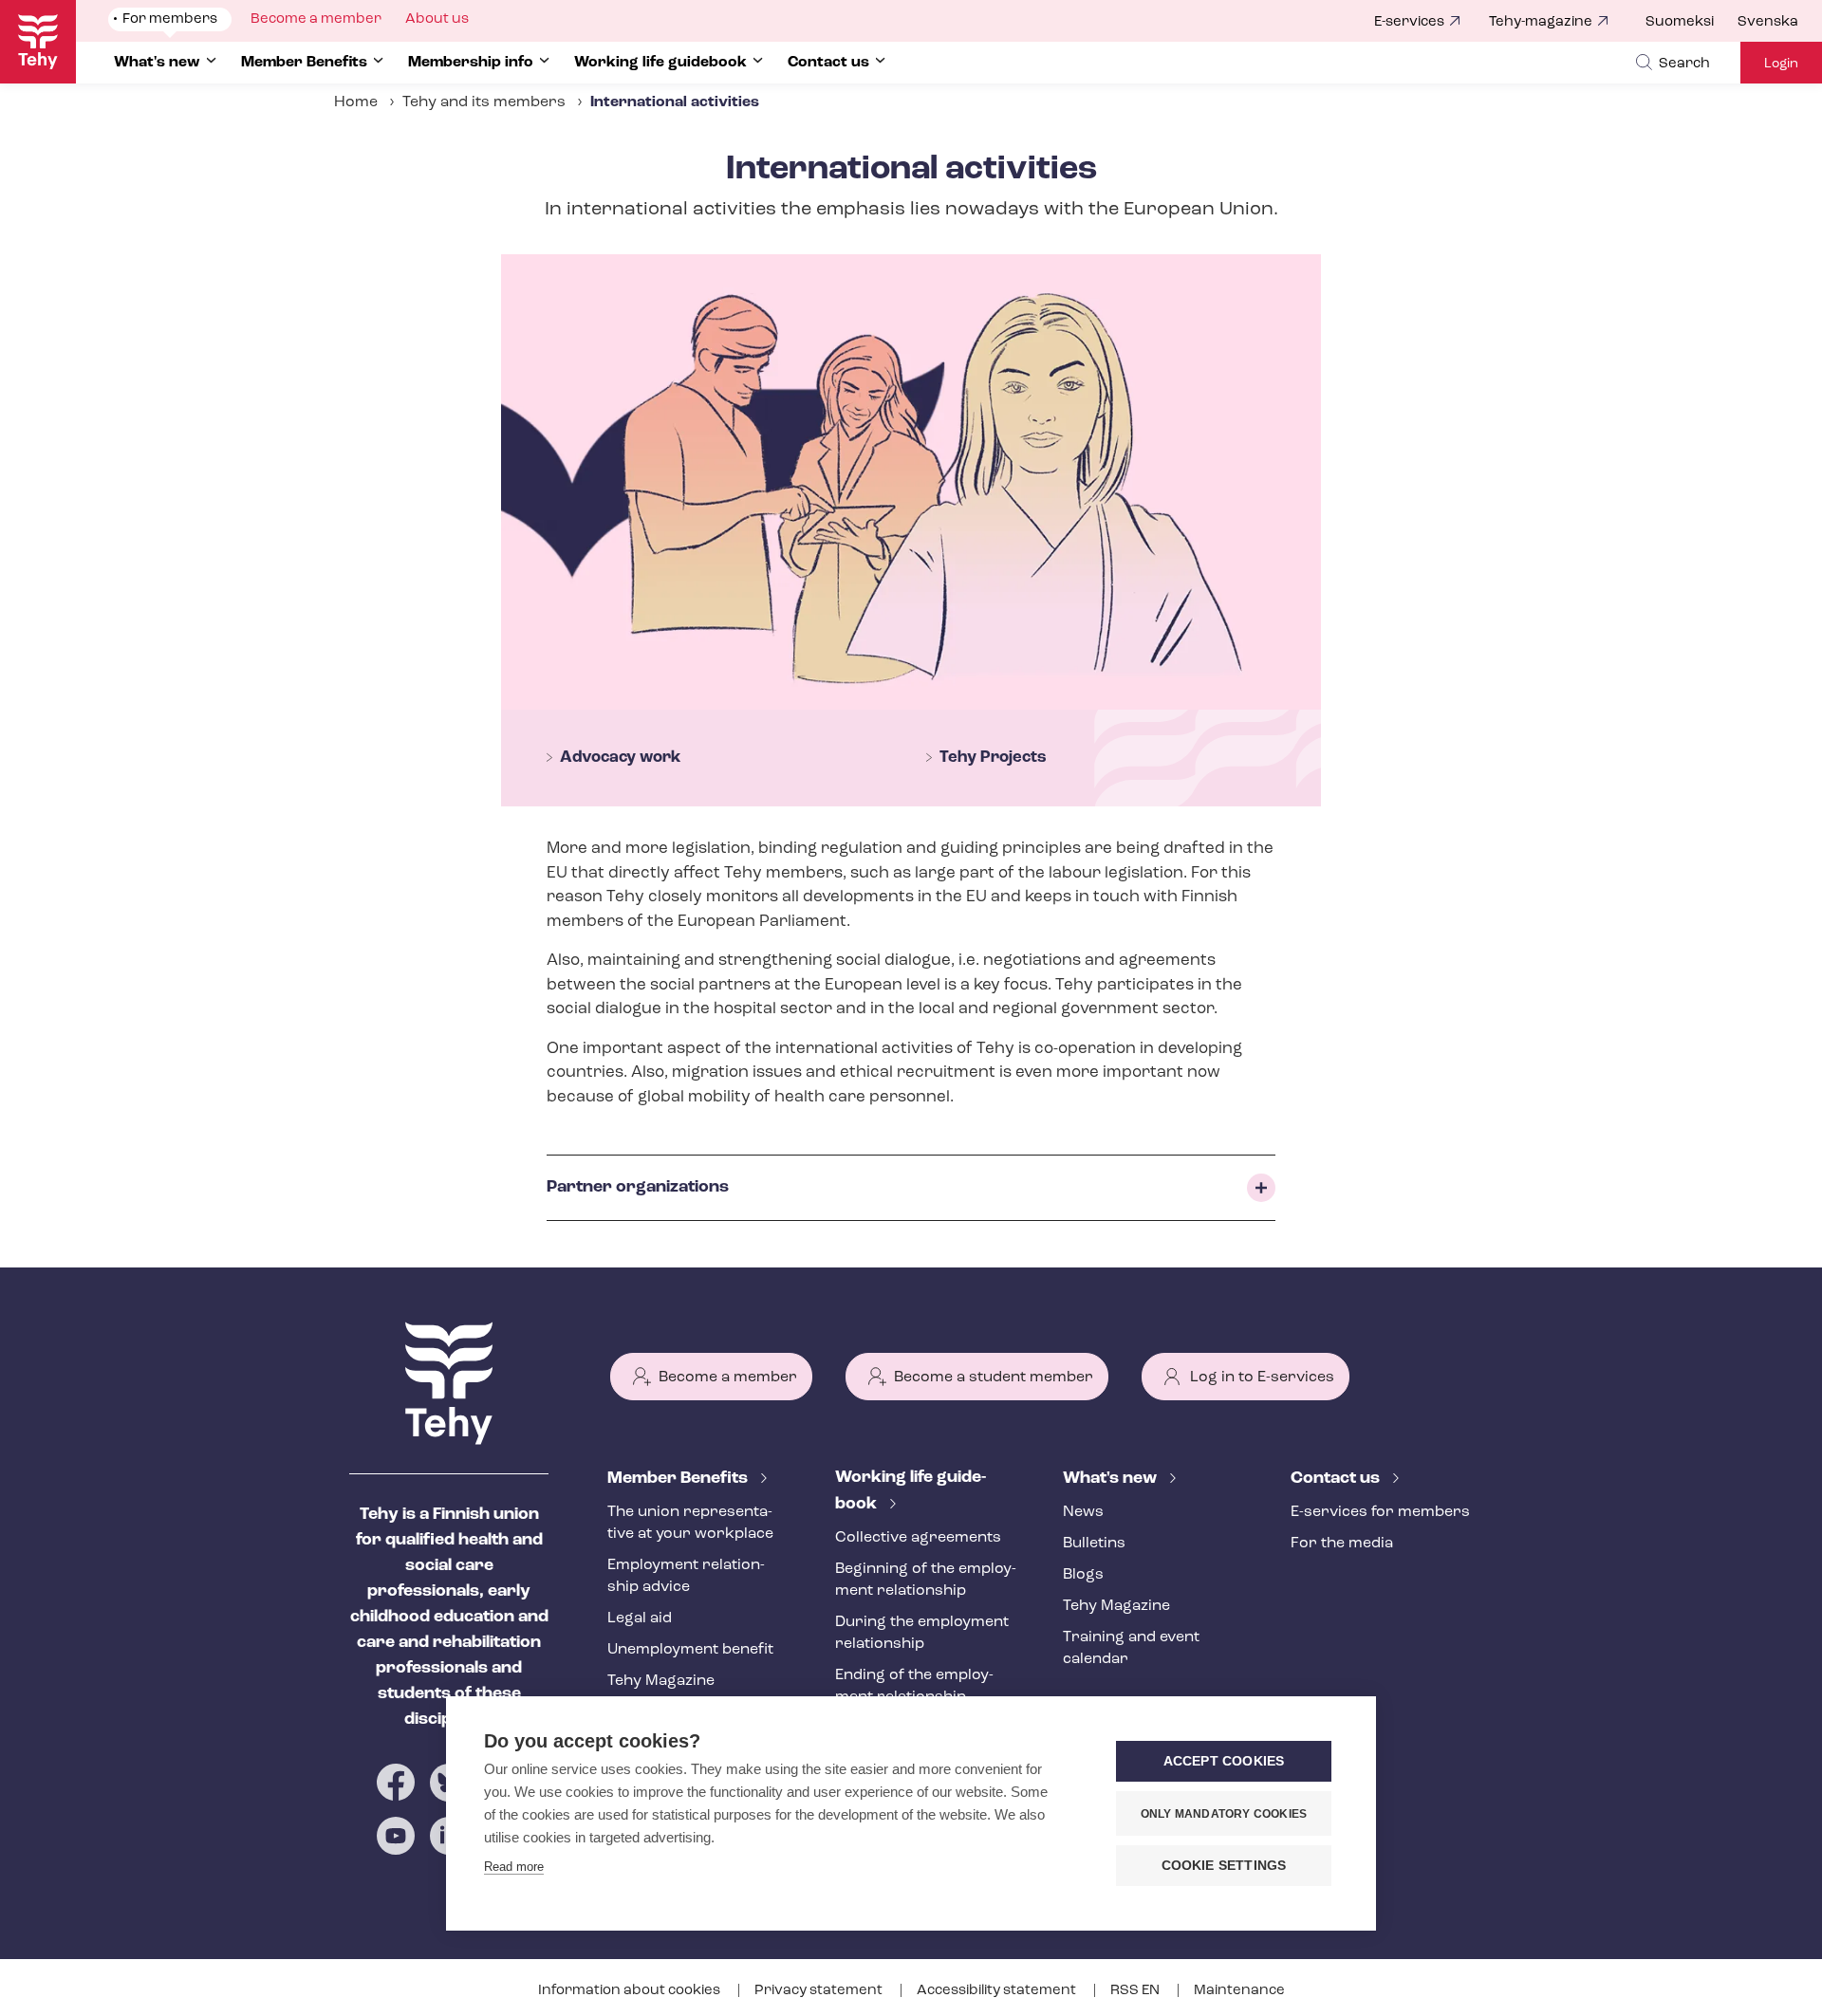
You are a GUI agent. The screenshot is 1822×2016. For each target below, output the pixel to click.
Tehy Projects (993, 758)
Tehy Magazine (661, 1681)
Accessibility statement (998, 1991)
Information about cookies (631, 1991)
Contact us (1337, 1479)
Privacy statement (820, 1991)
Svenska (1768, 22)
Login (1781, 64)
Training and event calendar (1131, 1648)
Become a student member (994, 1378)
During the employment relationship (922, 1633)
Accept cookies (1224, 1761)
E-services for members (1380, 1512)
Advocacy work (620, 758)
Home (356, 102)
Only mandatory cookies (1224, 1814)
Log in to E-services (1262, 1378)
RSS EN (1136, 1991)
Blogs (1083, 1575)
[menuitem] (1692, 23)
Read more (514, 1867)
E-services (1409, 22)
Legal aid (640, 1618)
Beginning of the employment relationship (926, 1580)
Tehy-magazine (1541, 22)
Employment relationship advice (686, 1576)
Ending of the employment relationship (914, 1686)
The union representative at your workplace (690, 1523)
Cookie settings (1224, 1866)
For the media (1342, 1544)
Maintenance (1239, 1991)
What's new (1112, 1479)
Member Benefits (679, 1479)
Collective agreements (918, 1538)
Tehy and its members (484, 102)
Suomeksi (1680, 22)
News (1083, 1512)
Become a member (728, 1378)
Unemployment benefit (690, 1650)
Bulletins (1094, 1544)
